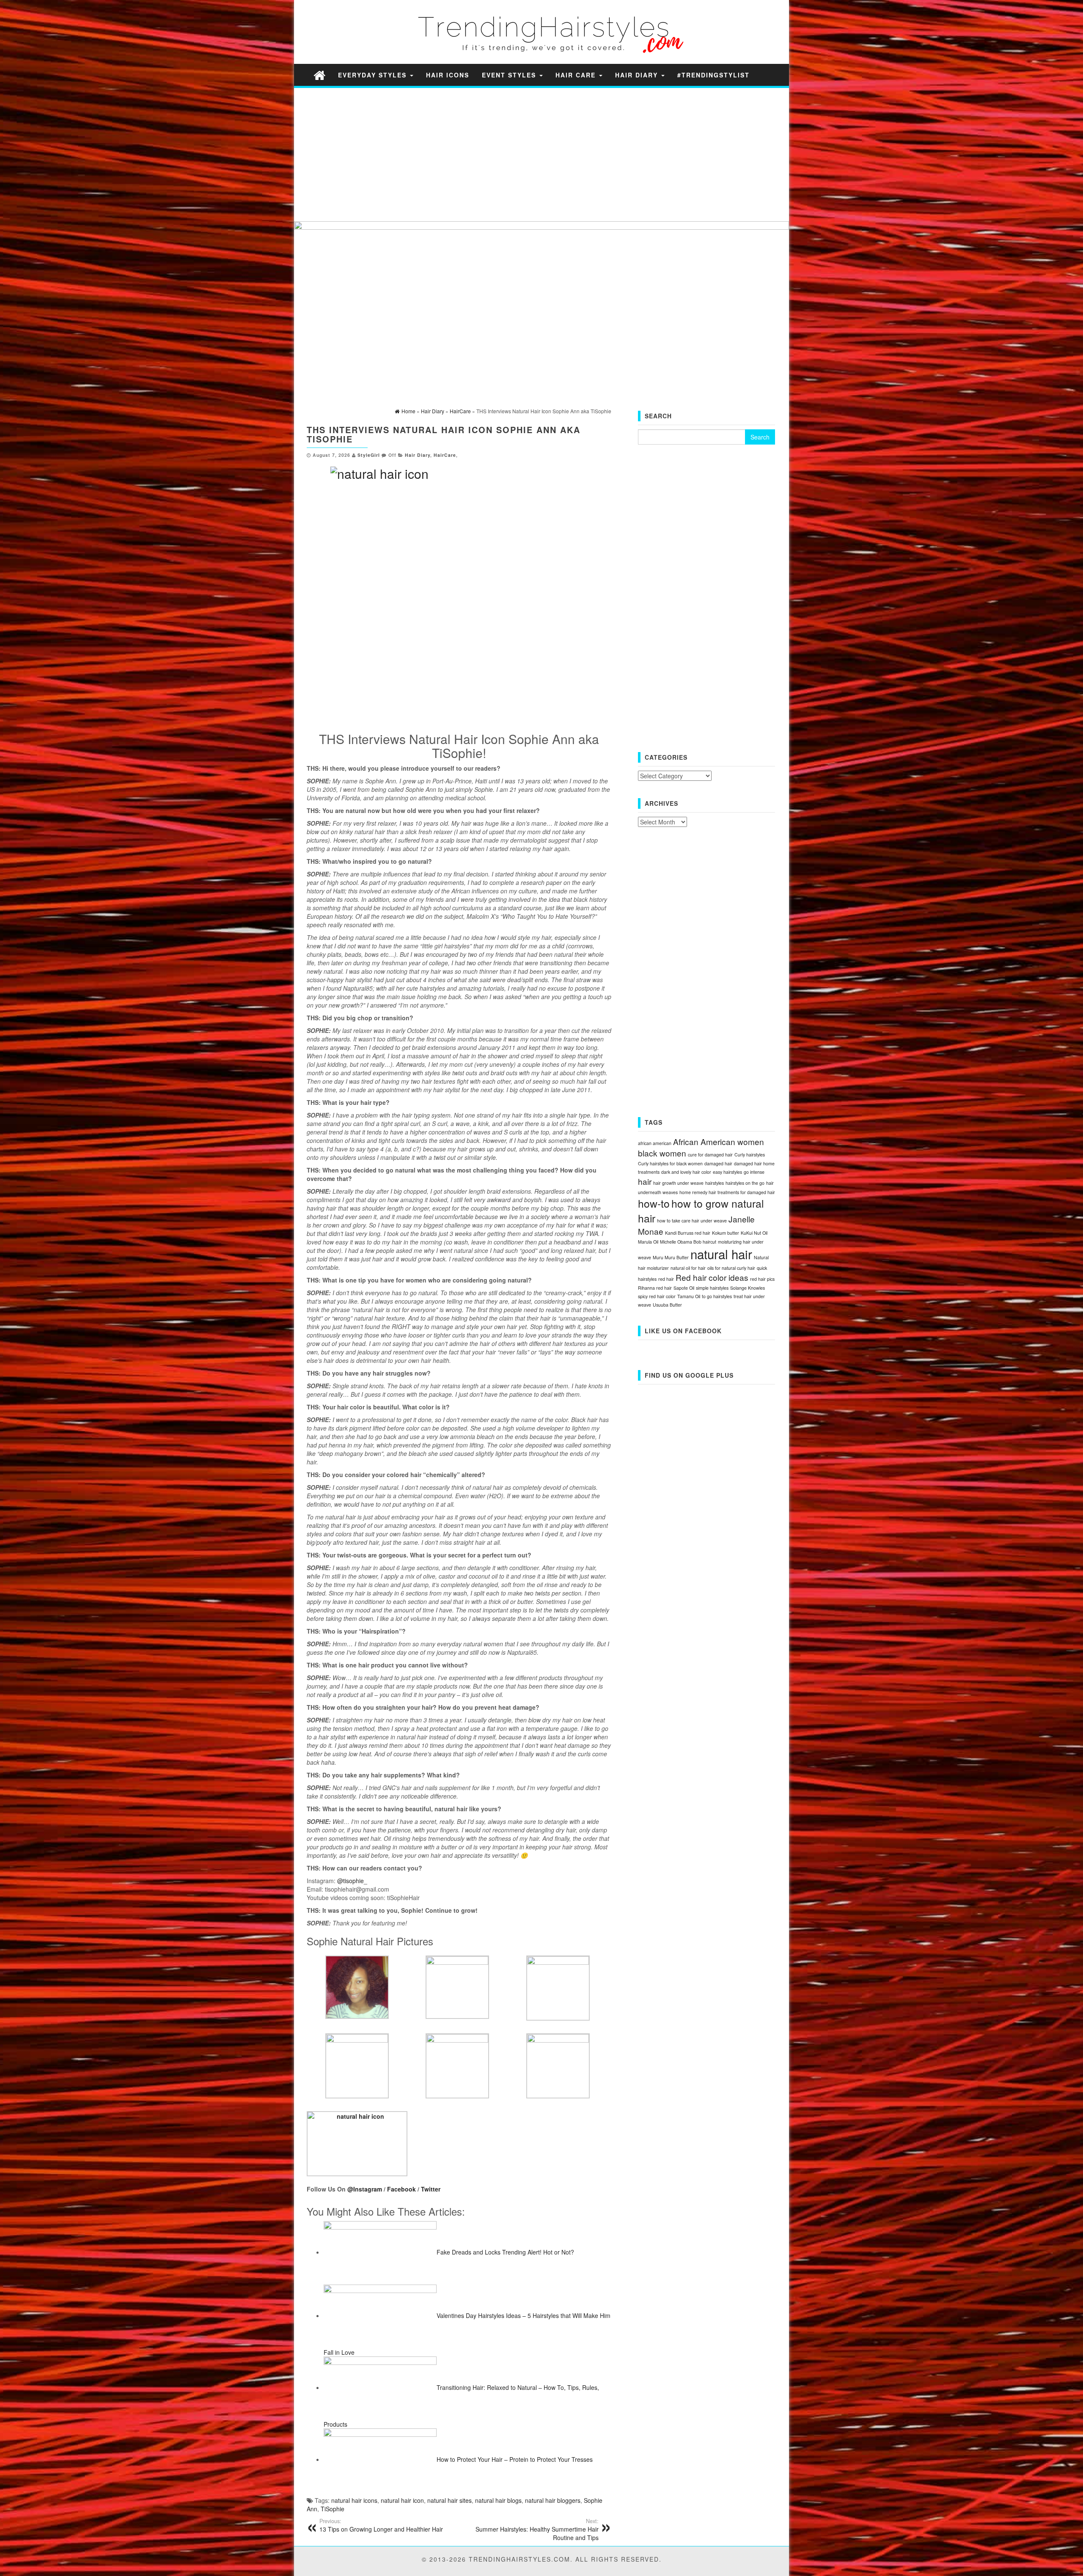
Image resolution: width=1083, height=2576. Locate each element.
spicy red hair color (657, 1296)
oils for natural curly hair (731, 1268)
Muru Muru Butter (671, 1257)
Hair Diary (638, 75)
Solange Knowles (748, 1288)
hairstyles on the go (745, 1183)
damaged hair (718, 1163)
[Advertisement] (541, 154)
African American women (719, 1141)
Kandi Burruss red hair (688, 1233)
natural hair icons (354, 2500)
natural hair (721, 1254)
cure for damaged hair (710, 1155)
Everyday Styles (374, 75)
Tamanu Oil (689, 1296)
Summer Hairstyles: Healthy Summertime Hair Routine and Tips (537, 2529)
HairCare (445, 455)
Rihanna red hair (655, 1288)
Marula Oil (648, 1242)
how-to (654, 1203)
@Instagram (365, 2189)
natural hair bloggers (553, 2500)
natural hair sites (449, 2500)
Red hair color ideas (712, 1277)
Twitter (431, 2189)
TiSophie (333, 2509)
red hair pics (762, 1279)
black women (662, 1153)
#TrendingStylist (713, 75)
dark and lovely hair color (686, 1172)
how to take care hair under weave (692, 1221)
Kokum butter (726, 1233)
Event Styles (510, 75)
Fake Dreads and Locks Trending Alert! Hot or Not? (505, 2252)
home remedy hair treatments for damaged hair (727, 1192)
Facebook (401, 2189)
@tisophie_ (352, 1881)
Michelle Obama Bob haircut (688, 1242)
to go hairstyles (717, 1296)
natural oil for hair (688, 1268)
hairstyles (715, 1183)
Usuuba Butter (667, 1305)
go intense (754, 1172)
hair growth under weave (678, 1183)
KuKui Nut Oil (754, 1233)
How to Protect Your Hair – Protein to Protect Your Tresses (515, 2459)
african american (655, 1143)
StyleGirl (369, 455)
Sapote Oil (684, 1288)
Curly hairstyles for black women (670, 1163)
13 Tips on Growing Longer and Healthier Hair (381, 2525)
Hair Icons (448, 75)
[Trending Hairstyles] (319, 75)
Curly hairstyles (750, 1155)
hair (645, 1181)
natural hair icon (402, 2500)
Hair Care (577, 75)
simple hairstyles (712, 1288)
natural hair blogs (498, 2500)
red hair (666, 1279)
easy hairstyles (727, 1172)
